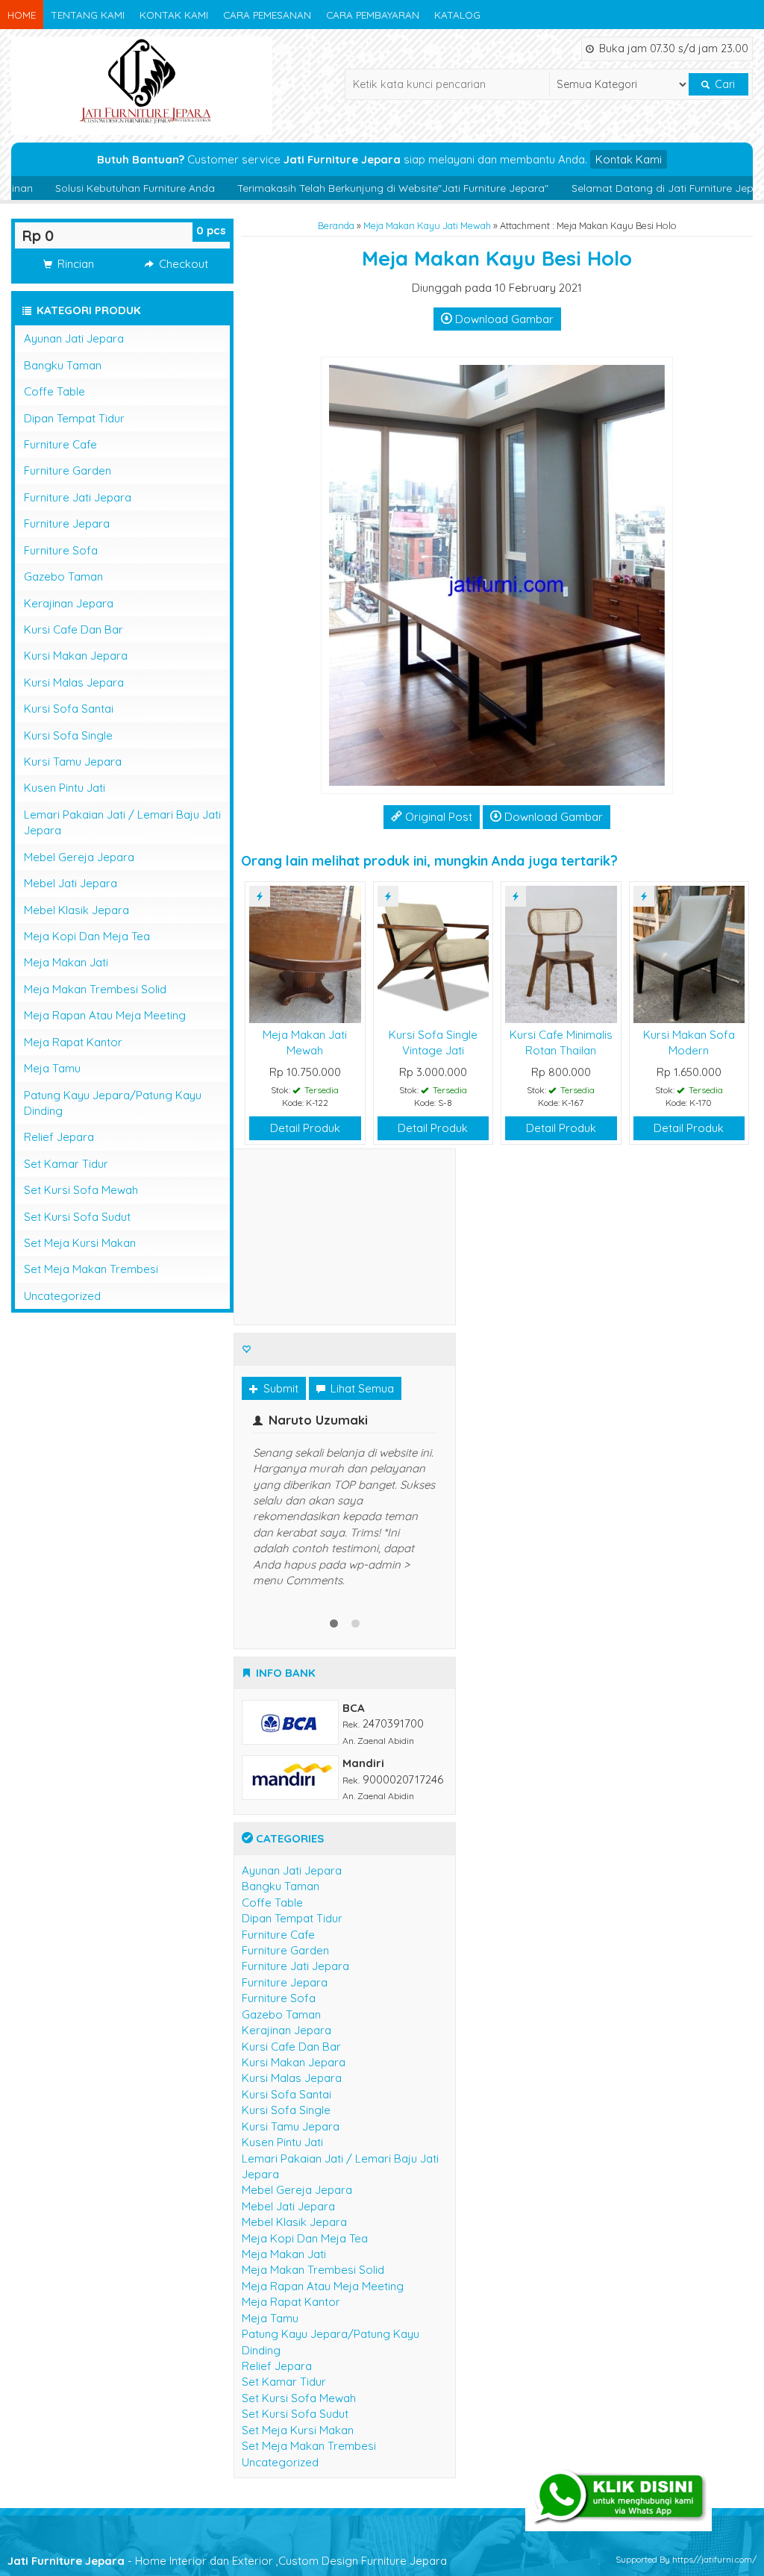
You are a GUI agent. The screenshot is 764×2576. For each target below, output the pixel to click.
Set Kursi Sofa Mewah (81, 1190)
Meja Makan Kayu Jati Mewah (427, 225)
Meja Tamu (52, 1068)
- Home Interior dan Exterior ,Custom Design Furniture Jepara (227, 2546)
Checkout (182, 264)
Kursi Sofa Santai (69, 709)
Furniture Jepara (67, 523)
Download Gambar (503, 319)
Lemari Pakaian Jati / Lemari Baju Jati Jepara (122, 822)
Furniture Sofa (61, 550)
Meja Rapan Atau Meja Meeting (105, 1015)
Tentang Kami (88, 15)
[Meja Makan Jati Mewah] (305, 953)
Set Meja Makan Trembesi (91, 1269)
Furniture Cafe (60, 444)
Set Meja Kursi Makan (80, 1243)
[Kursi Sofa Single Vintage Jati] (433, 953)
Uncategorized (62, 1296)
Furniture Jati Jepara (78, 497)
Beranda (336, 225)
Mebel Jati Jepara (71, 883)
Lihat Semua (361, 1388)
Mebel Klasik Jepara (76, 910)
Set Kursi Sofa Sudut (77, 1217)
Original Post (437, 817)
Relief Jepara (59, 1137)
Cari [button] (723, 84)
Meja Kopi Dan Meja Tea (87, 936)
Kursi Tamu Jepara (73, 762)
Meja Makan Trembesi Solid (95, 989)
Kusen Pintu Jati (65, 788)
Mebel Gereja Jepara (79, 857)
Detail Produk (305, 1128)
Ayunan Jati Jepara (74, 338)
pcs (211, 230)
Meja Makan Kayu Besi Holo (497, 258)
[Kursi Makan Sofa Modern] (689, 953)
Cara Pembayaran (373, 15)
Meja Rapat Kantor (73, 1042)
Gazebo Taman (63, 576)
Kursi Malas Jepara (74, 682)
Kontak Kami (174, 15)
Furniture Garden (68, 471)
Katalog (457, 15)
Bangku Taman (63, 365)
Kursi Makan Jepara (76, 656)
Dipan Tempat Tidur (74, 418)
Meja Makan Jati (66, 962)
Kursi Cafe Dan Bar (73, 629)
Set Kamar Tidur (66, 1164)
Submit (279, 1388)
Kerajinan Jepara (69, 603)
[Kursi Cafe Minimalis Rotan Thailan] (561, 953)
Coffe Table (54, 391)
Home (22, 15)
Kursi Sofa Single (68, 735)
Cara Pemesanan (267, 15)
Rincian (74, 264)
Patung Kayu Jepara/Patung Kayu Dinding (113, 1103)
